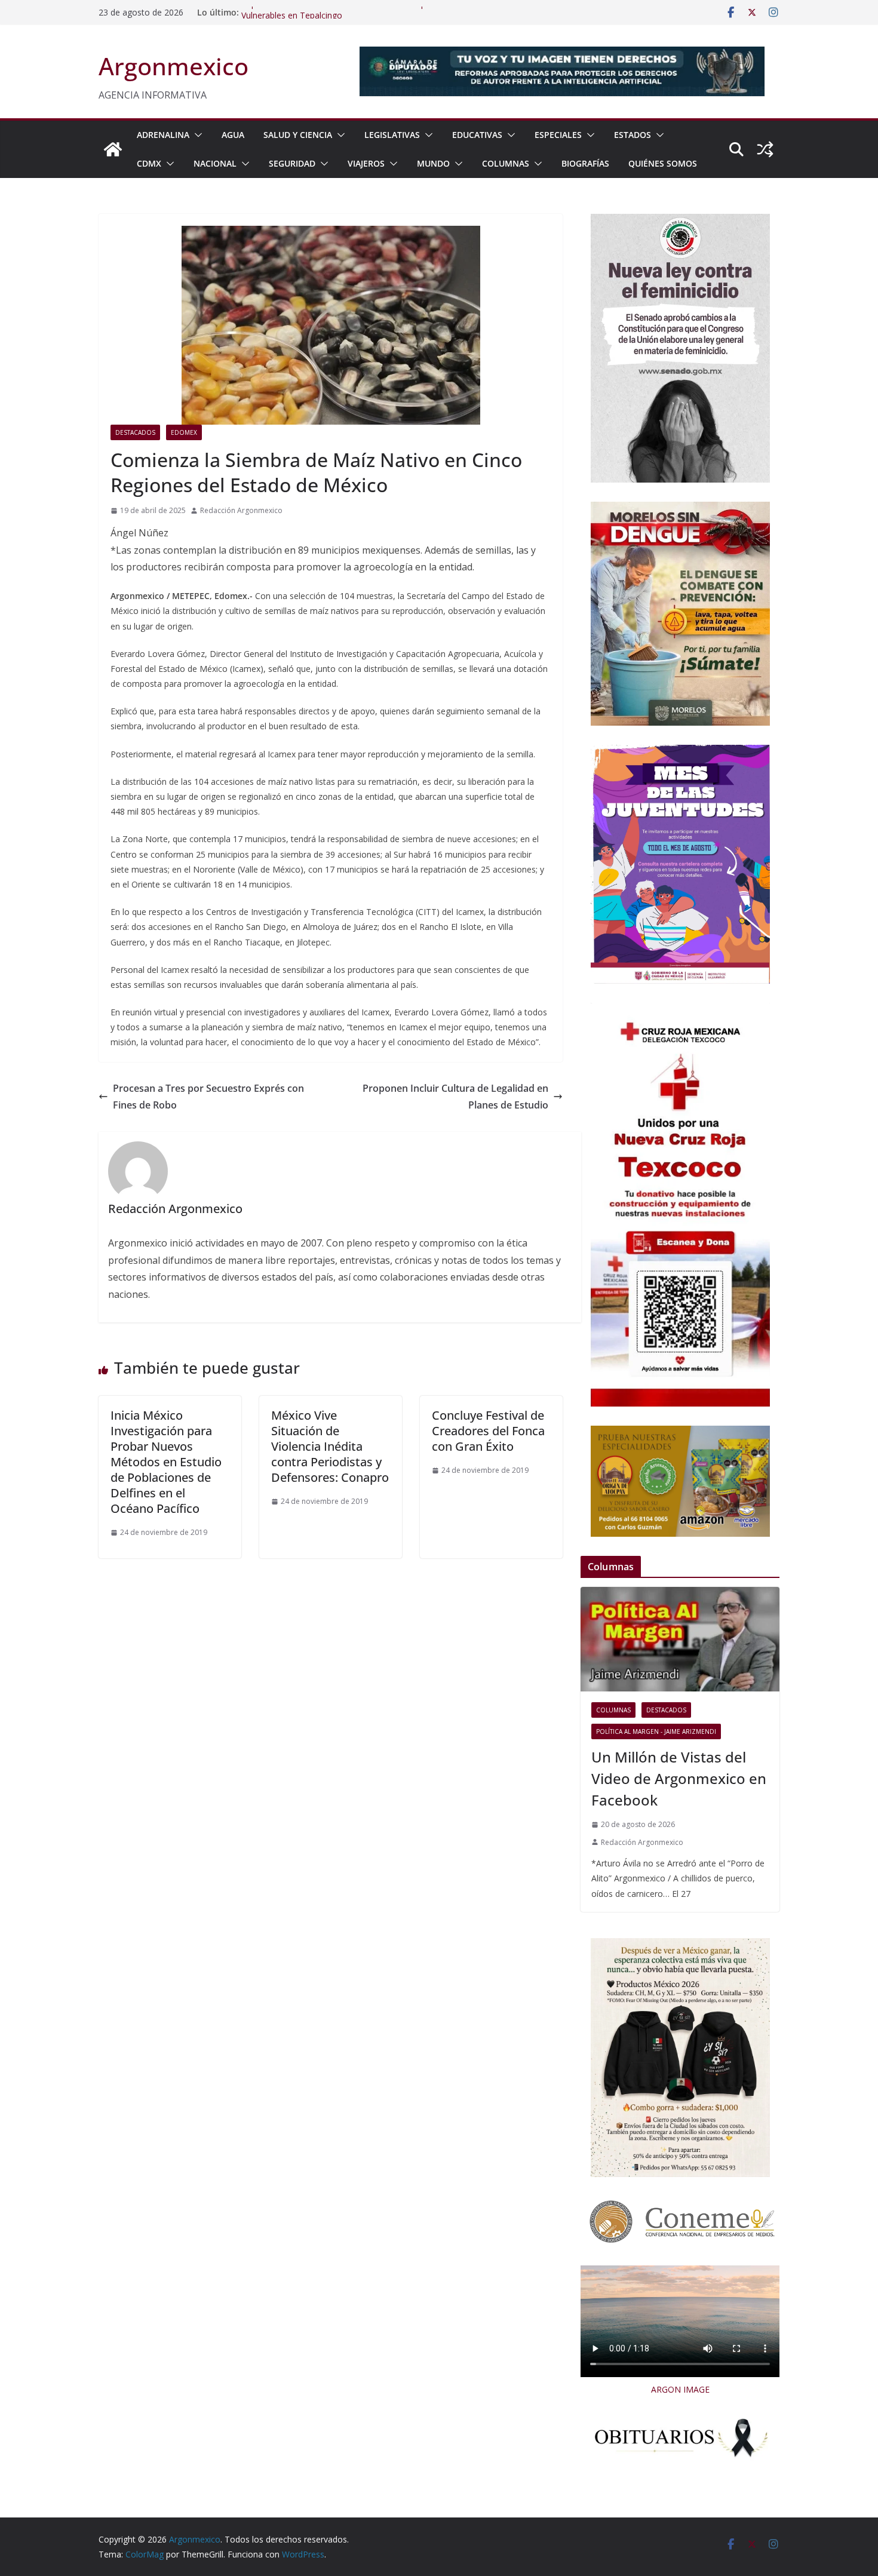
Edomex (184, 432)
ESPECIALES (558, 135)
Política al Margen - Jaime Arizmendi (656, 1731)
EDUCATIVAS (477, 135)
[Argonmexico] (113, 149)
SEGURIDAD (292, 163)
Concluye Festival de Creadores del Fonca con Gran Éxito (488, 1431)
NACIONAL (215, 163)
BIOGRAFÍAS (585, 163)
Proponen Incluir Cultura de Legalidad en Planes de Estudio (455, 1097)
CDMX (149, 163)
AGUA (233, 135)
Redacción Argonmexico (241, 510)
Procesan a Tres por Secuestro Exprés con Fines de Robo (208, 1097)
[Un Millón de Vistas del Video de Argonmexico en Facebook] (680, 1639)
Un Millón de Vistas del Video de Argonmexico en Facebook (679, 1778)
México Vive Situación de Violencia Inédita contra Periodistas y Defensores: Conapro (330, 1446)
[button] (196, 135)
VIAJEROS (366, 163)
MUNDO (433, 163)
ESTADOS (633, 135)
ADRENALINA (163, 135)
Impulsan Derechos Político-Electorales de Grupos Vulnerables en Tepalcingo (338, 18)
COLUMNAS (506, 163)
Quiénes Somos (663, 163)
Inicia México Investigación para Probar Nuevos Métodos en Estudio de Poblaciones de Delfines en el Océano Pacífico (166, 1462)
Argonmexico (174, 66)
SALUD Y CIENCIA (298, 135)
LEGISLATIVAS (392, 135)
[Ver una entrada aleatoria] (765, 149)
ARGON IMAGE (680, 2389)
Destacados (135, 432)
